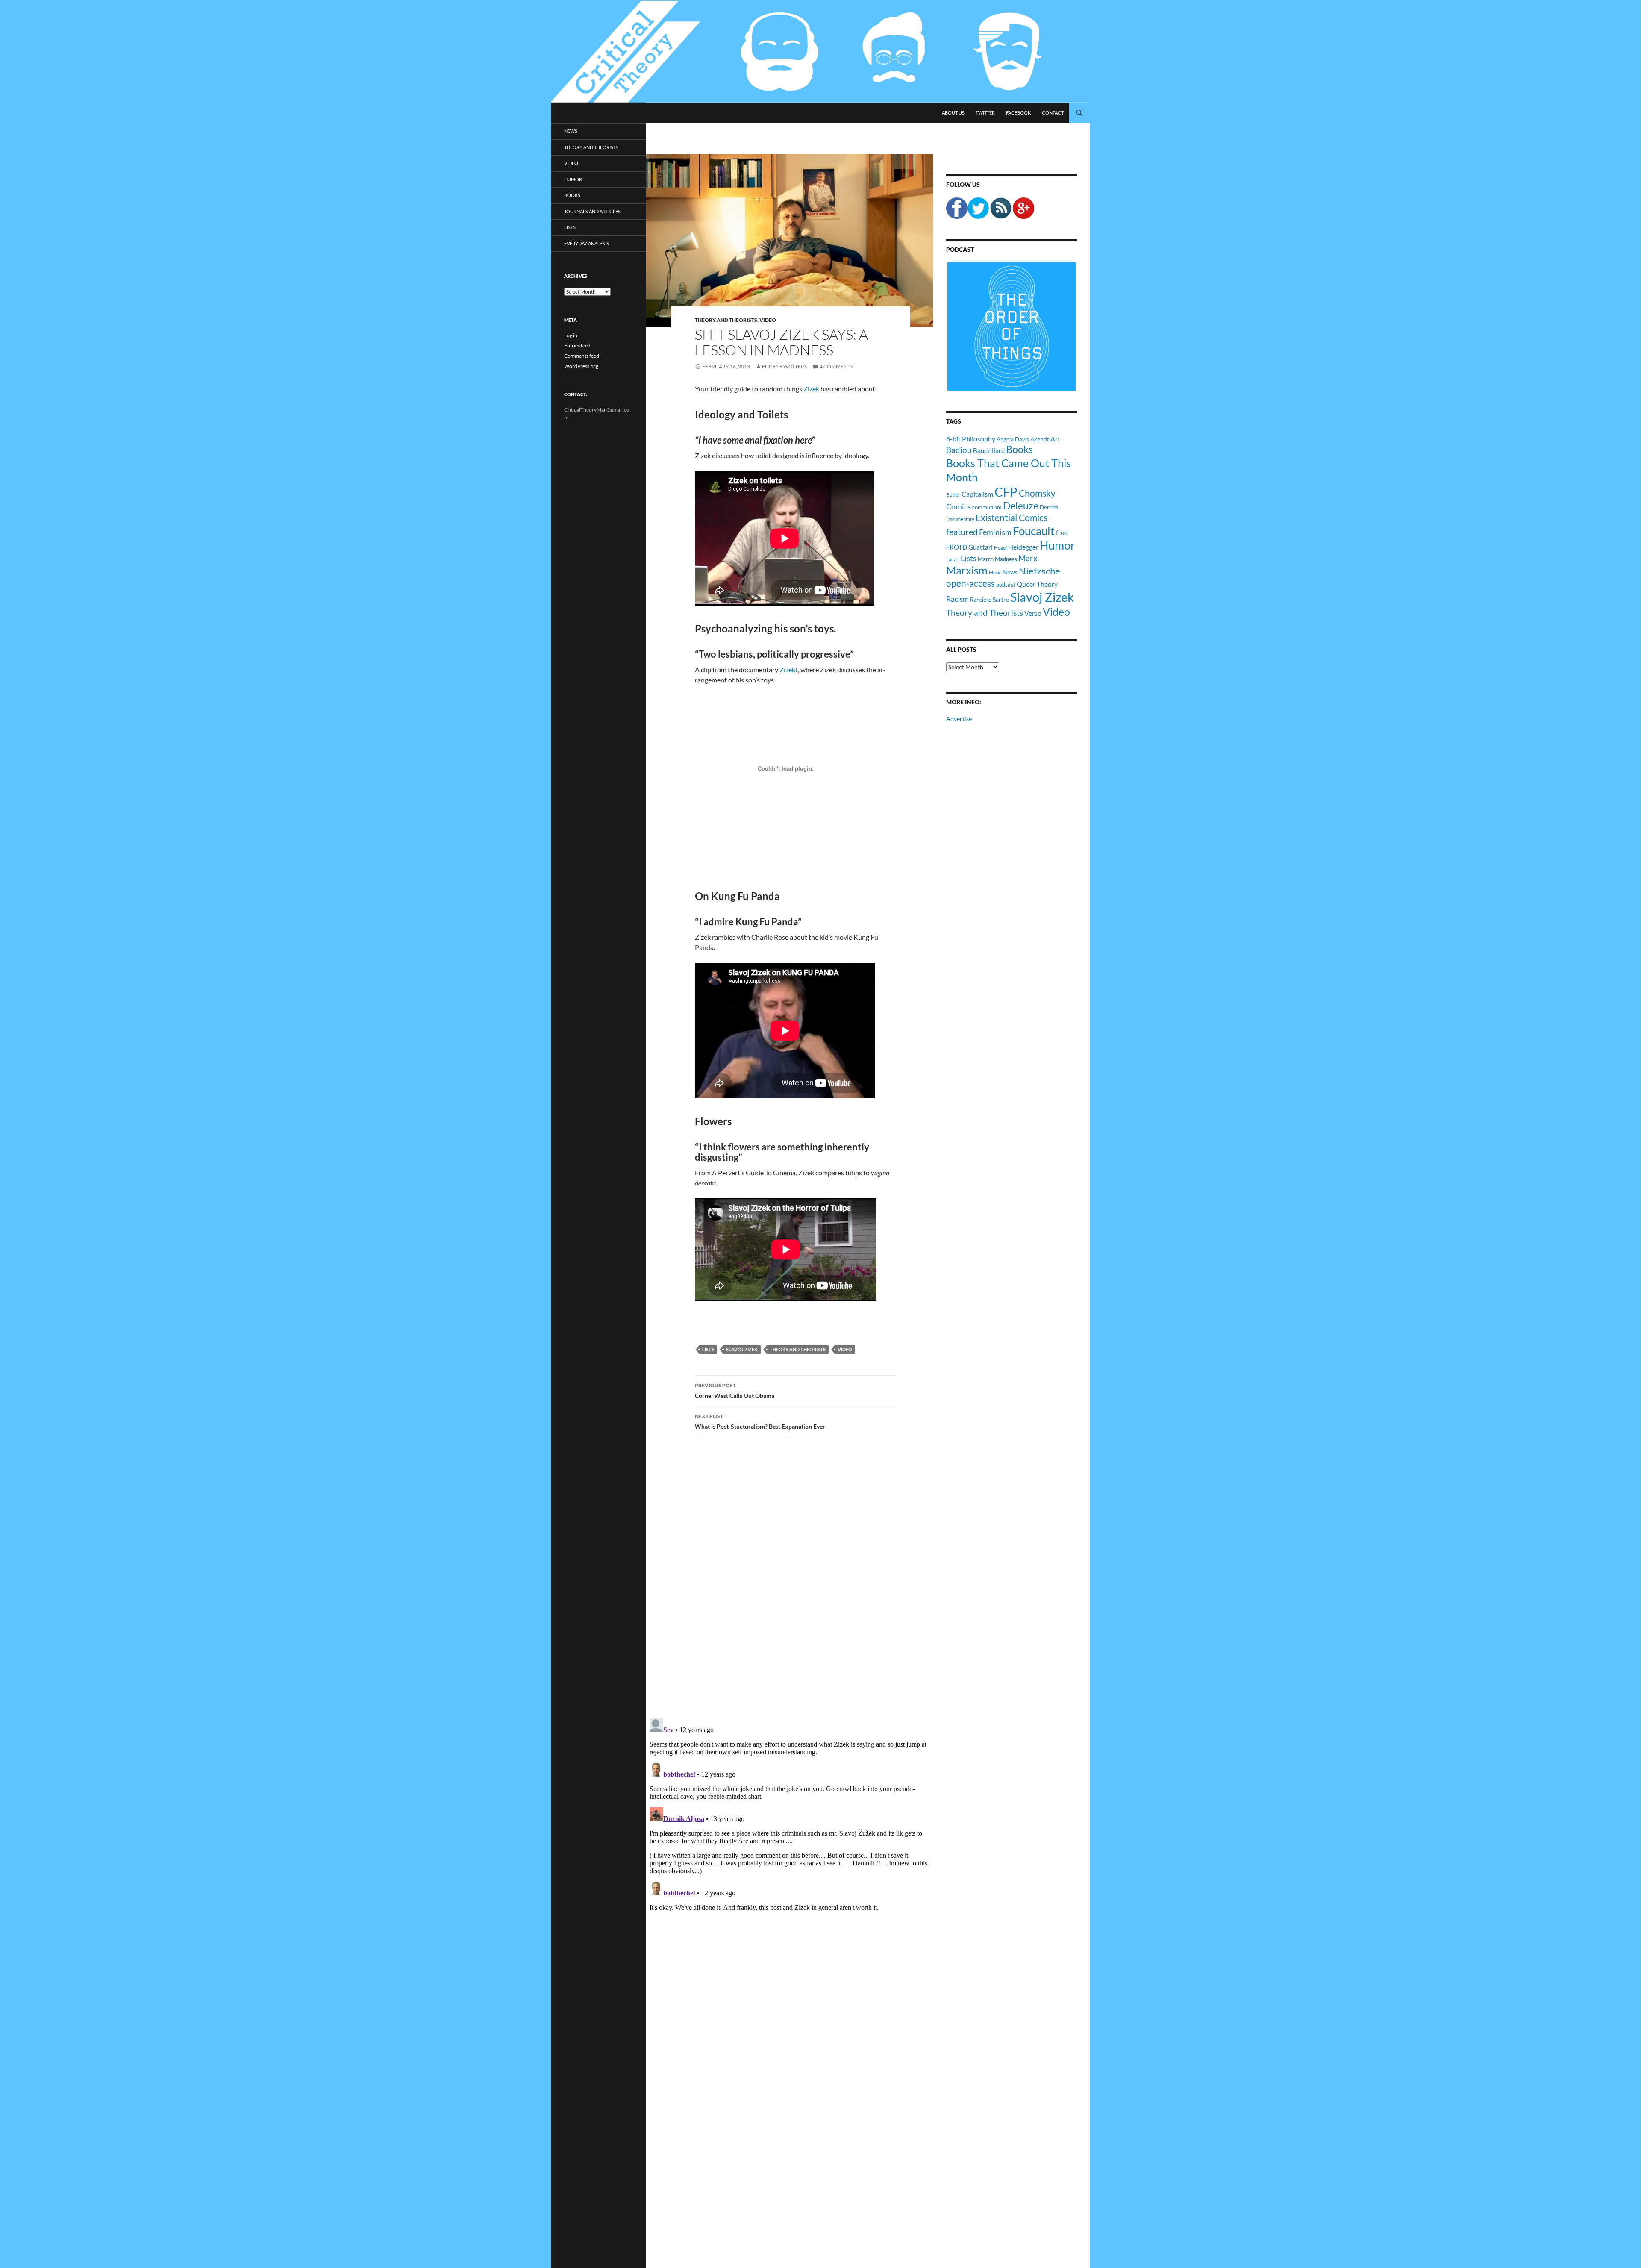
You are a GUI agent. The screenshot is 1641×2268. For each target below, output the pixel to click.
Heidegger (1023, 547)
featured (962, 532)
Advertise (959, 719)
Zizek (811, 389)
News (1010, 572)
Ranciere (981, 600)
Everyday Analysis (587, 243)
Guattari (981, 547)
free (1062, 532)
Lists (708, 1349)
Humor (1057, 545)
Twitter (985, 113)
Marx (1028, 558)
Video (768, 320)
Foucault (1034, 531)
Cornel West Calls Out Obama (735, 1391)
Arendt (1040, 439)
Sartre (1001, 599)
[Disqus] (790, 1577)
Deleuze (1021, 506)
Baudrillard (989, 450)
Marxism (967, 570)
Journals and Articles (592, 211)
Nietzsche (1040, 571)
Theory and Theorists (726, 320)
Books (1019, 449)
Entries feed (577, 346)
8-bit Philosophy (971, 439)
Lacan (953, 559)
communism (987, 507)
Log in (571, 335)
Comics (959, 506)
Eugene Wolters (784, 366)
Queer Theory (1037, 584)
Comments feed (582, 356)
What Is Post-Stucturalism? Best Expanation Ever (760, 1421)
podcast (1006, 585)
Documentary (960, 519)
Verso (1033, 613)
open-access (970, 583)
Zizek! (788, 669)
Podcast (960, 249)
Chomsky (1037, 493)
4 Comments (836, 366)
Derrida (1049, 507)
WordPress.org (581, 366)
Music (995, 572)
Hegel (1000, 547)
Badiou (959, 450)
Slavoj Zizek (742, 1349)
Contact (1053, 113)
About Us (953, 113)
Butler (953, 494)
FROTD (957, 547)
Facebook (1018, 113)
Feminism (995, 532)
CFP (1006, 492)
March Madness (997, 559)
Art (1055, 439)
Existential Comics (1012, 517)
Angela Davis (1013, 439)
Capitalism (977, 494)
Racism (957, 599)
